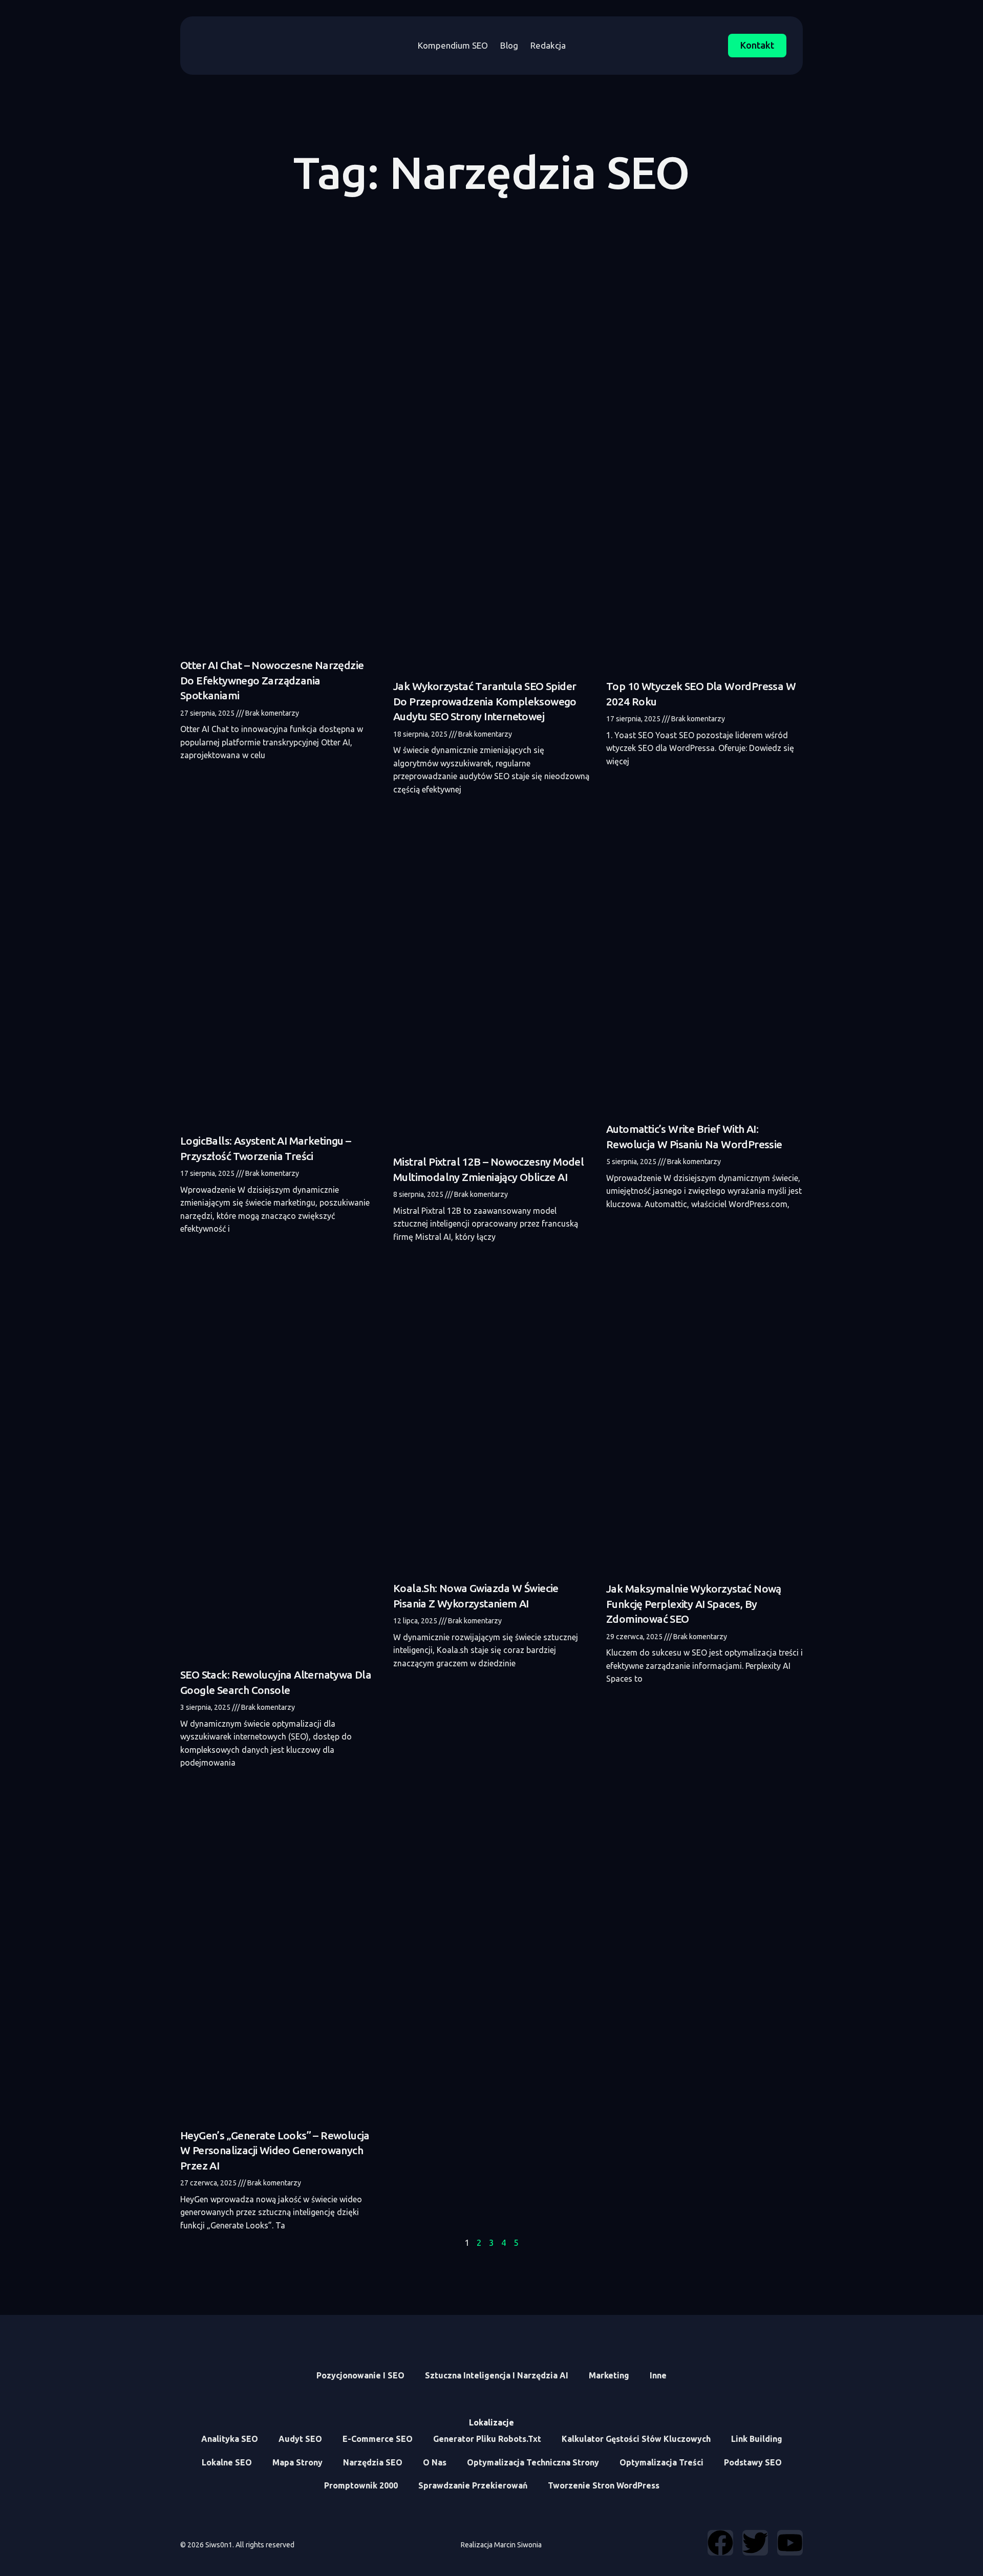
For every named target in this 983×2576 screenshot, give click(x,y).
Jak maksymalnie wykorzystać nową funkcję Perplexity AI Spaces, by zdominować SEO (694, 1604)
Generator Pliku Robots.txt (487, 2439)
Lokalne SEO (227, 2462)
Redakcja (548, 45)
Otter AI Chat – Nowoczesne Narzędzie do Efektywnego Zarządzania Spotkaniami (272, 680)
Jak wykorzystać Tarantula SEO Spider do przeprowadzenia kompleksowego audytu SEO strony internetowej (485, 701)
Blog (509, 45)
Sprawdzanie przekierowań (473, 2485)
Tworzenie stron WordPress (604, 2485)
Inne (658, 2375)
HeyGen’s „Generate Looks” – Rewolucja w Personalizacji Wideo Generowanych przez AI (275, 2150)
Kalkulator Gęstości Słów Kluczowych (636, 2439)
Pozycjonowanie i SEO (360, 2375)
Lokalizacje (491, 2422)
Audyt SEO (300, 2439)
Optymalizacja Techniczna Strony (533, 2462)
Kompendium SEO (453, 45)
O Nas (435, 2462)
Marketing (609, 2375)
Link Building (757, 2439)
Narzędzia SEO (373, 2462)
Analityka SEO (230, 2439)
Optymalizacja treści (661, 2462)
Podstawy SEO (753, 2462)
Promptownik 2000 (361, 2485)
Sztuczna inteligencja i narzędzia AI (497, 2375)
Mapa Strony (297, 2462)
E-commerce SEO (378, 2439)
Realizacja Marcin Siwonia (501, 2545)
